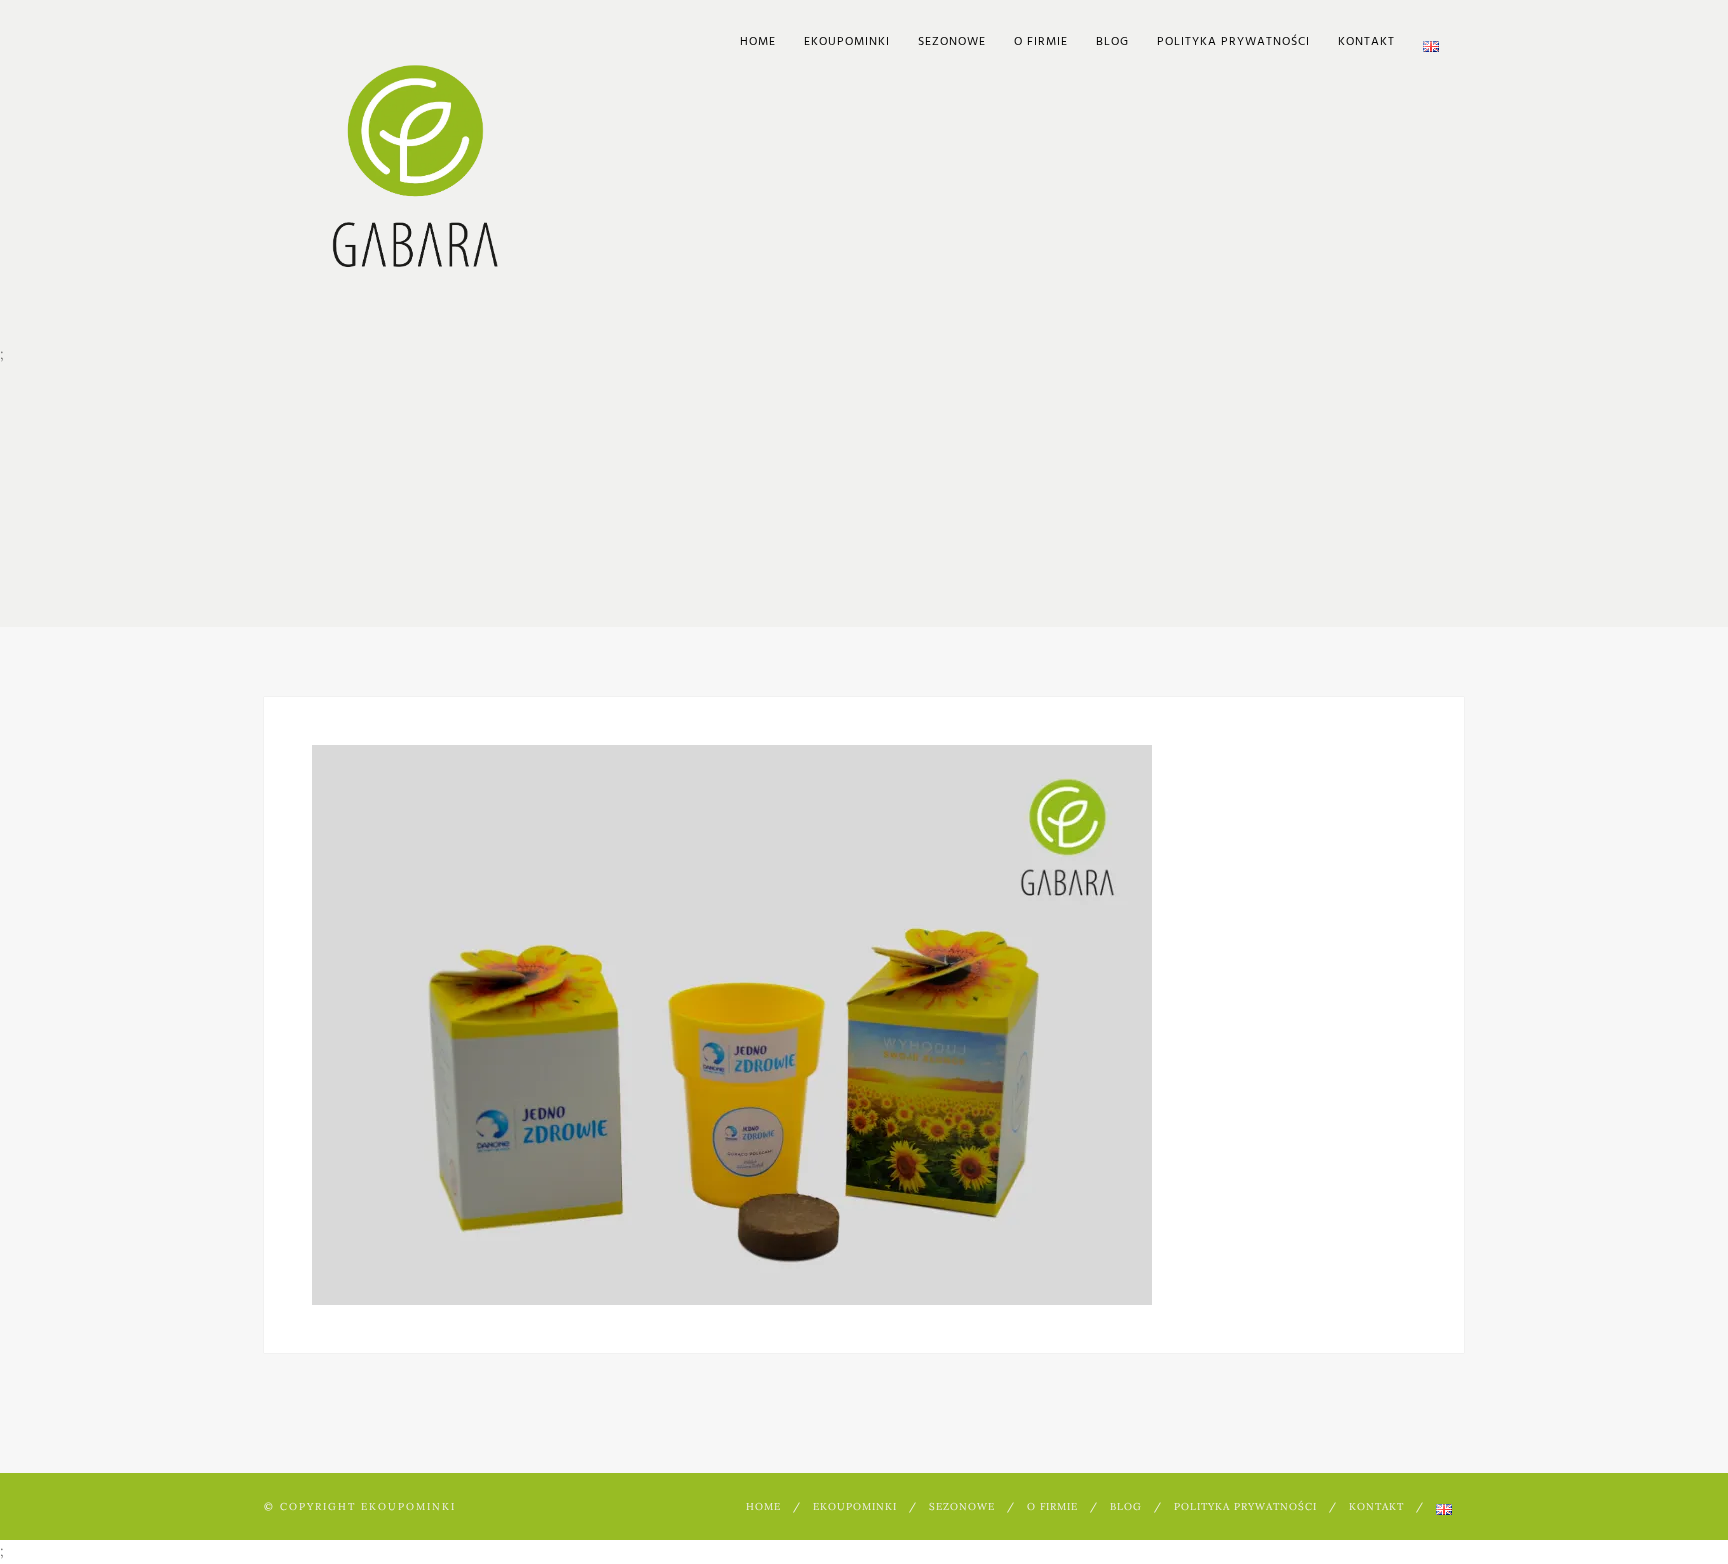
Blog (1112, 42)
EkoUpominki (847, 42)
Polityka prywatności (1233, 42)
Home (758, 42)
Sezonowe (952, 42)
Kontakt (1366, 42)
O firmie (1041, 42)
